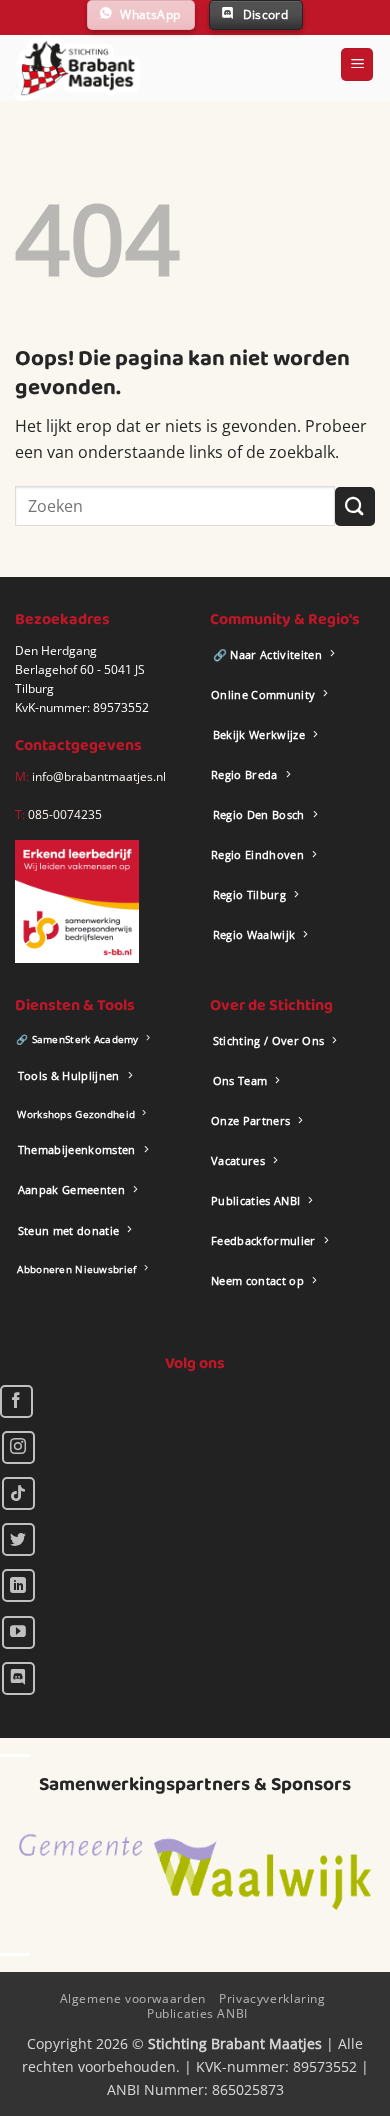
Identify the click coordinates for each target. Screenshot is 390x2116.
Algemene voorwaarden (133, 1998)
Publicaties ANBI (197, 2013)
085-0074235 (65, 814)
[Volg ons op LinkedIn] (18, 1585)
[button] (357, 64)
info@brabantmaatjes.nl (97, 776)
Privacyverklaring (272, 1998)
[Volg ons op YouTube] (18, 1632)
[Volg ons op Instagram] (18, 1447)
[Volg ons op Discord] (18, 1678)
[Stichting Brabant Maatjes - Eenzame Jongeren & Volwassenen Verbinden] (78, 68)
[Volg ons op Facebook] (16, 1401)
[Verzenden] (355, 506)
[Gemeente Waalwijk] (195, 1872)
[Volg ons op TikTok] (18, 1493)
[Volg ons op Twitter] (18, 1539)
